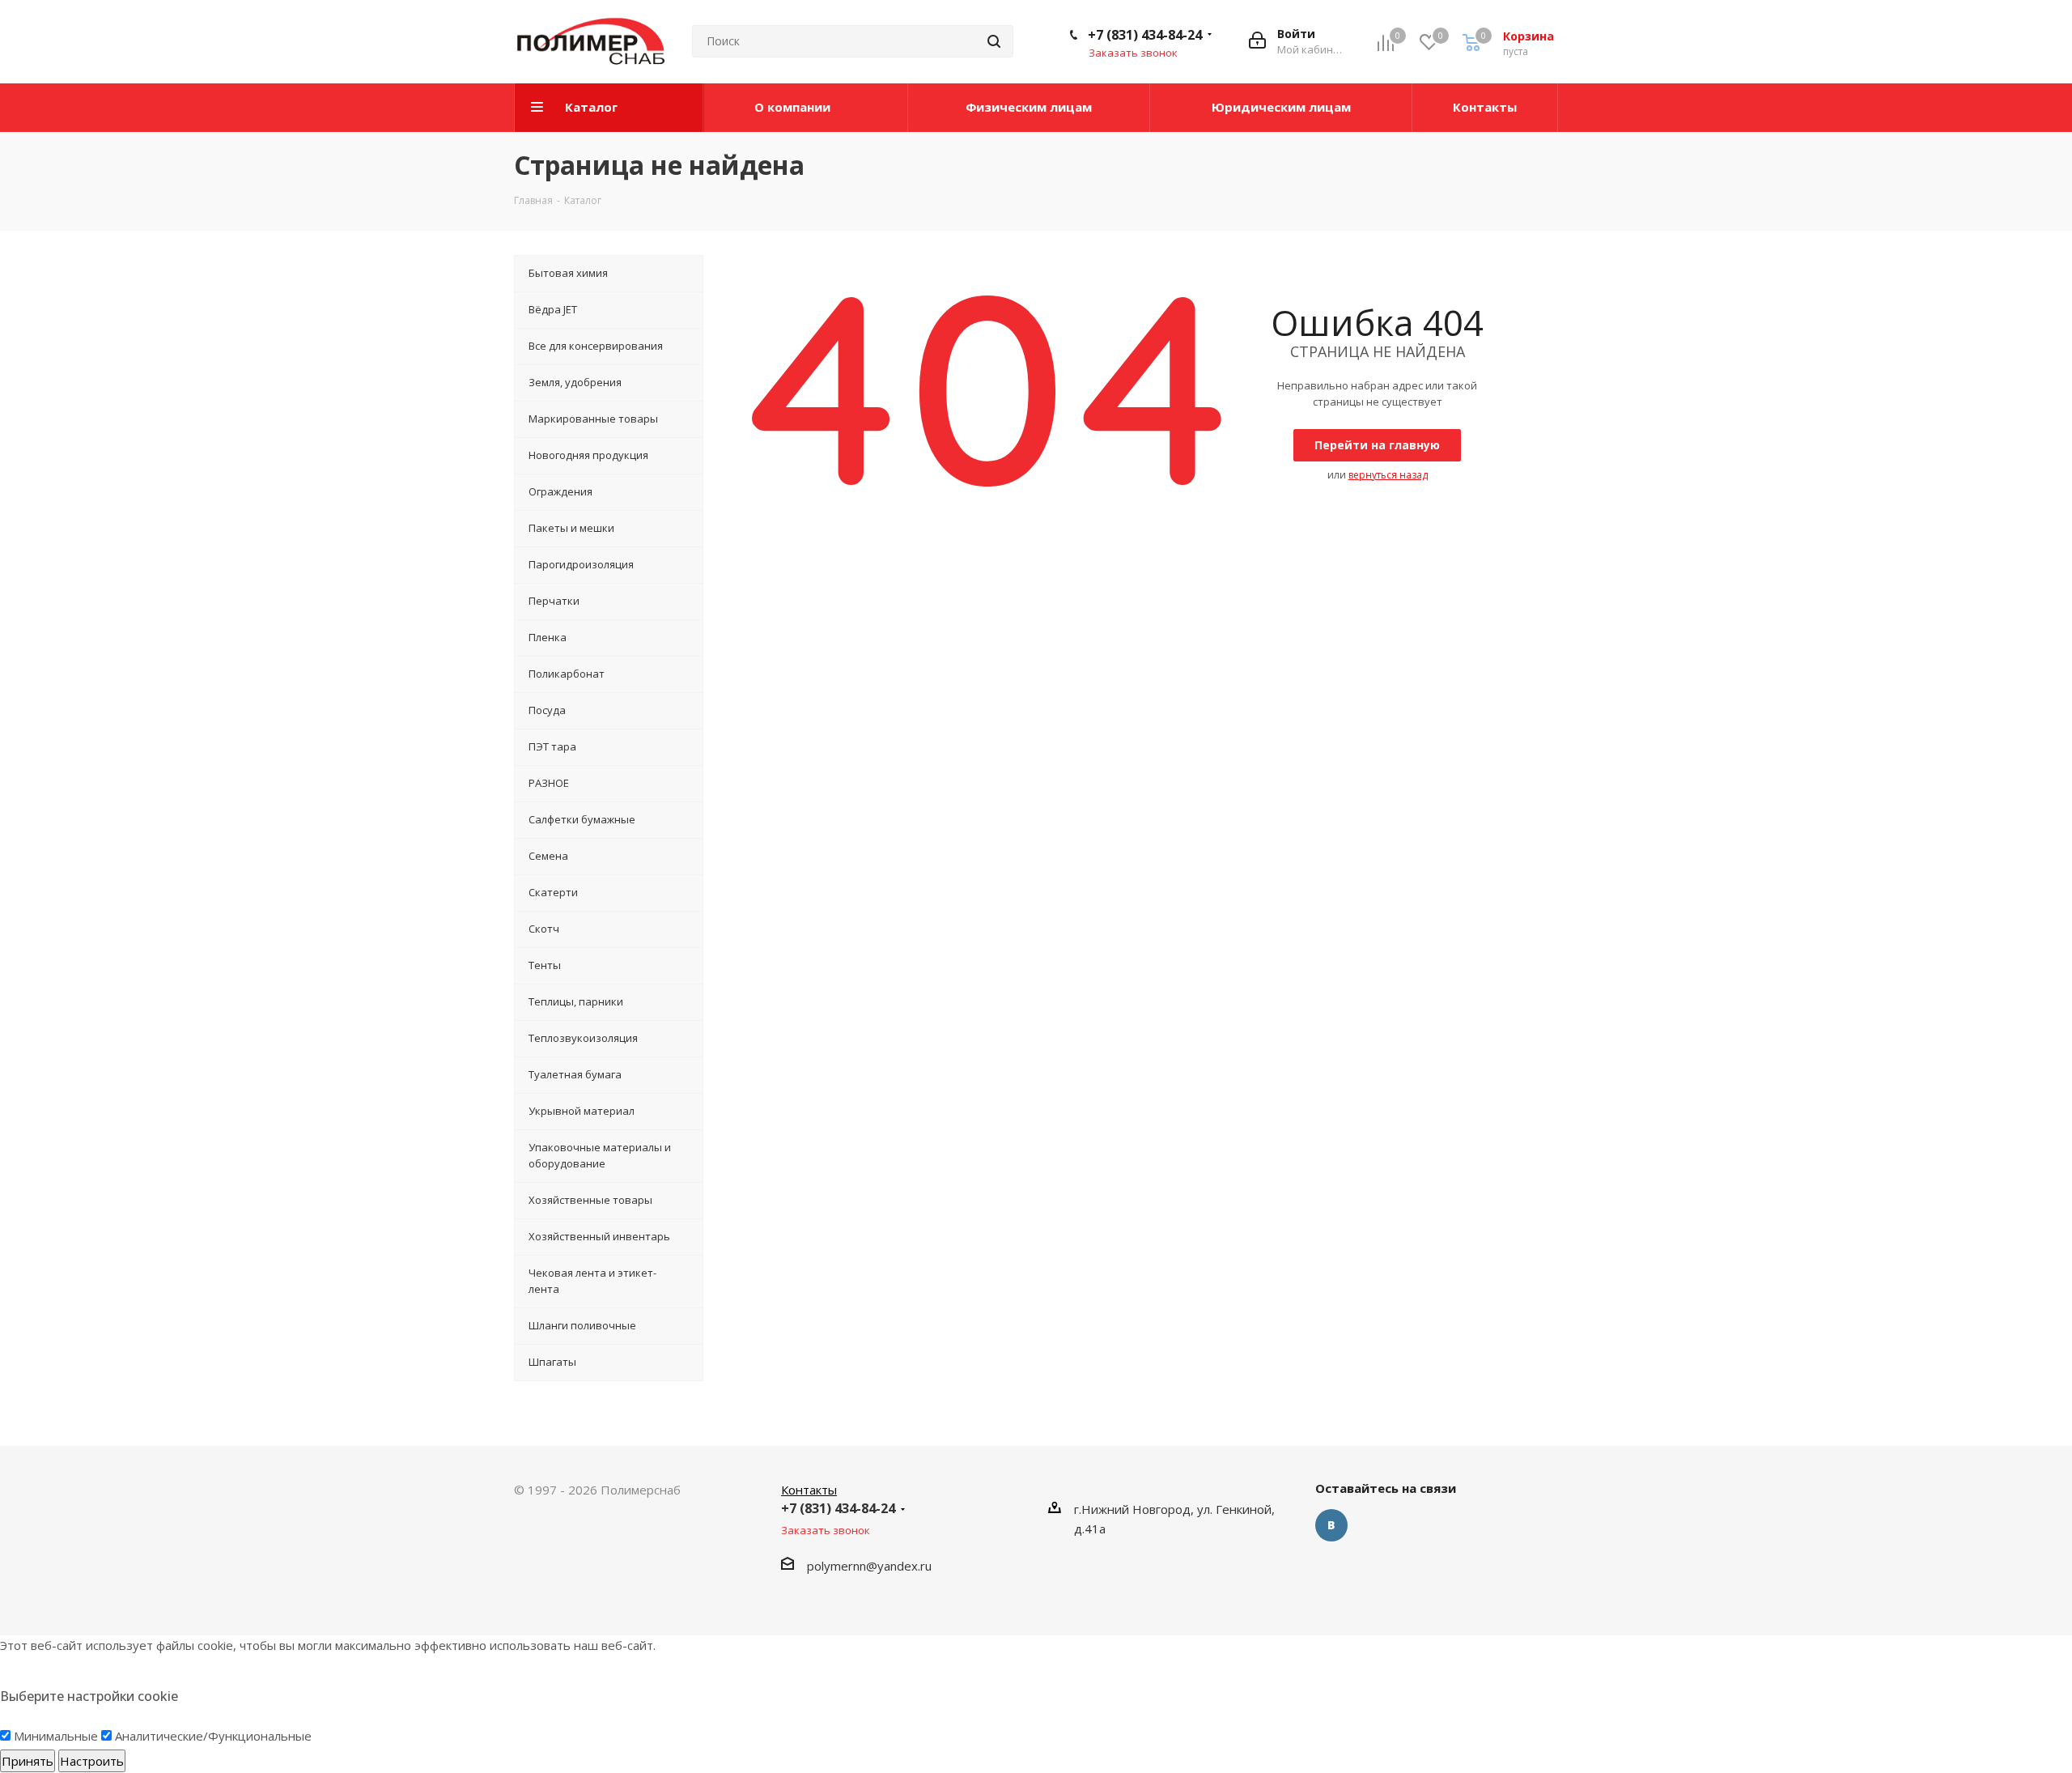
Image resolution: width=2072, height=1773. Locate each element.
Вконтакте (1331, 1525)
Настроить (92, 1761)
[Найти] (994, 41)
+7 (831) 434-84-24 (1145, 35)
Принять (28, 1761)
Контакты (809, 1490)
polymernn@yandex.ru (869, 1566)
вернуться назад (1388, 475)
